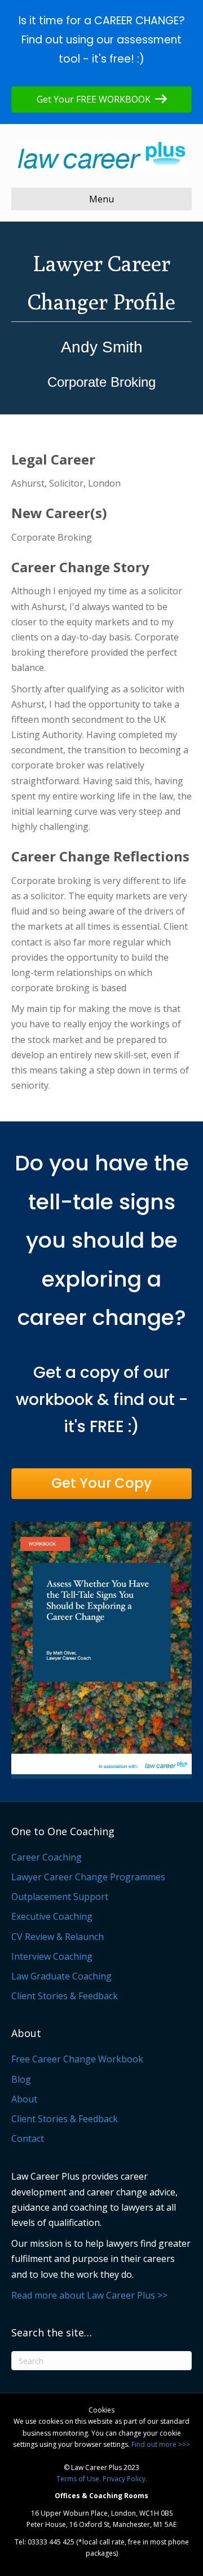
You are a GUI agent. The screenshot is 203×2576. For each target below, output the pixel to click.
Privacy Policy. (125, 2479)
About (24, 2099)
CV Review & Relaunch (58, 1937)
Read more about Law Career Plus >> (89, 2295)
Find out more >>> (161, 2444)
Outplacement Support (60, 1897)
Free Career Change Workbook (77, 2059)
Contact (28, 2138)
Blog (21, 2079)
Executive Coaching (52, 1916)
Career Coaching (47, 1857)
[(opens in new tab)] (101, 1649)
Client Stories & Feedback (65, 1996)
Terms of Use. (79, 2479)
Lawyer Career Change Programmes (88, 1877)
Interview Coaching (52, 1956)
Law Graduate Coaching (61, 1976)
